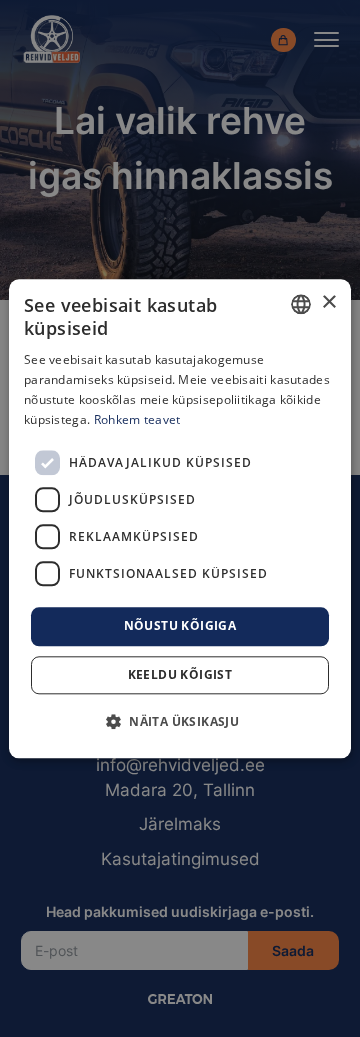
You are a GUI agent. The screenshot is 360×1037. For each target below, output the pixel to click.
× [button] (328, 302)
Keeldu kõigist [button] (180, 674)
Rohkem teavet (137, 419)
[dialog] (180, 518)
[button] (180, 721)
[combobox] (301, 304)
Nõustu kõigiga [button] (180, 626)
